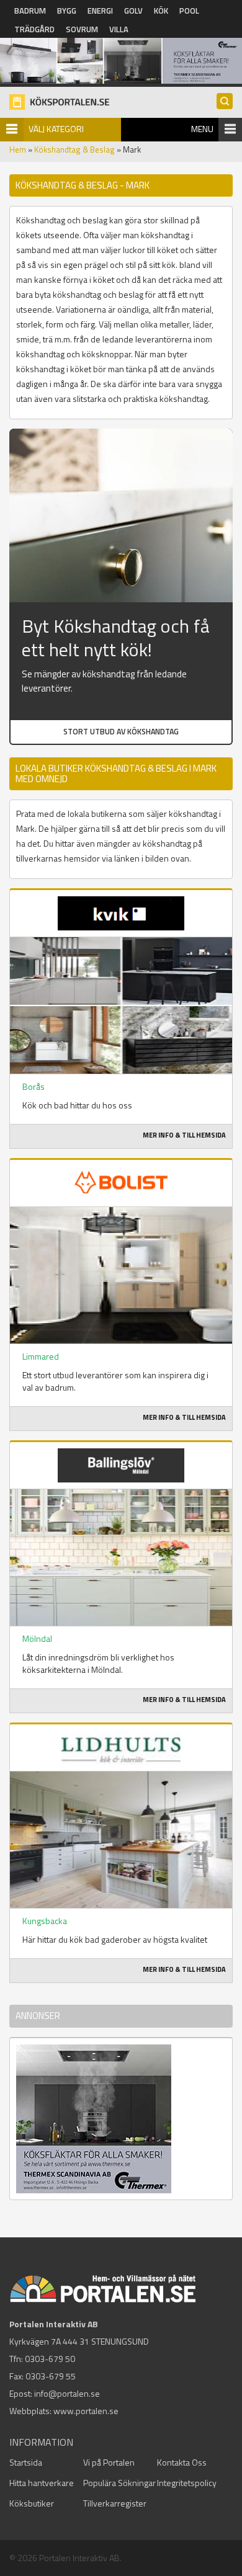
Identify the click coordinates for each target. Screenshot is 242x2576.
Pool (189, 11)
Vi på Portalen (109, 2462)
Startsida (26, 2462)
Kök (161, 11)
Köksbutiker (32, 2503)
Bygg (67, 11)
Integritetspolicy (187, 2483)
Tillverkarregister (115, 2503)
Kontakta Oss (182, 2462)
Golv (133, 11)
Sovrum (82, 29)
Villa (119, 29)
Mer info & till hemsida (184, 1135)
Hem (18, 149)
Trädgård (34, 29)
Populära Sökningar (119, 2483)
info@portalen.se (67, 2393)
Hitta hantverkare (42, 2483)
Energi (100, 11)
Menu (202, 129)
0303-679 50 (50, 2359)
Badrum (30, 11)
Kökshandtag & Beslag (74, 149)
